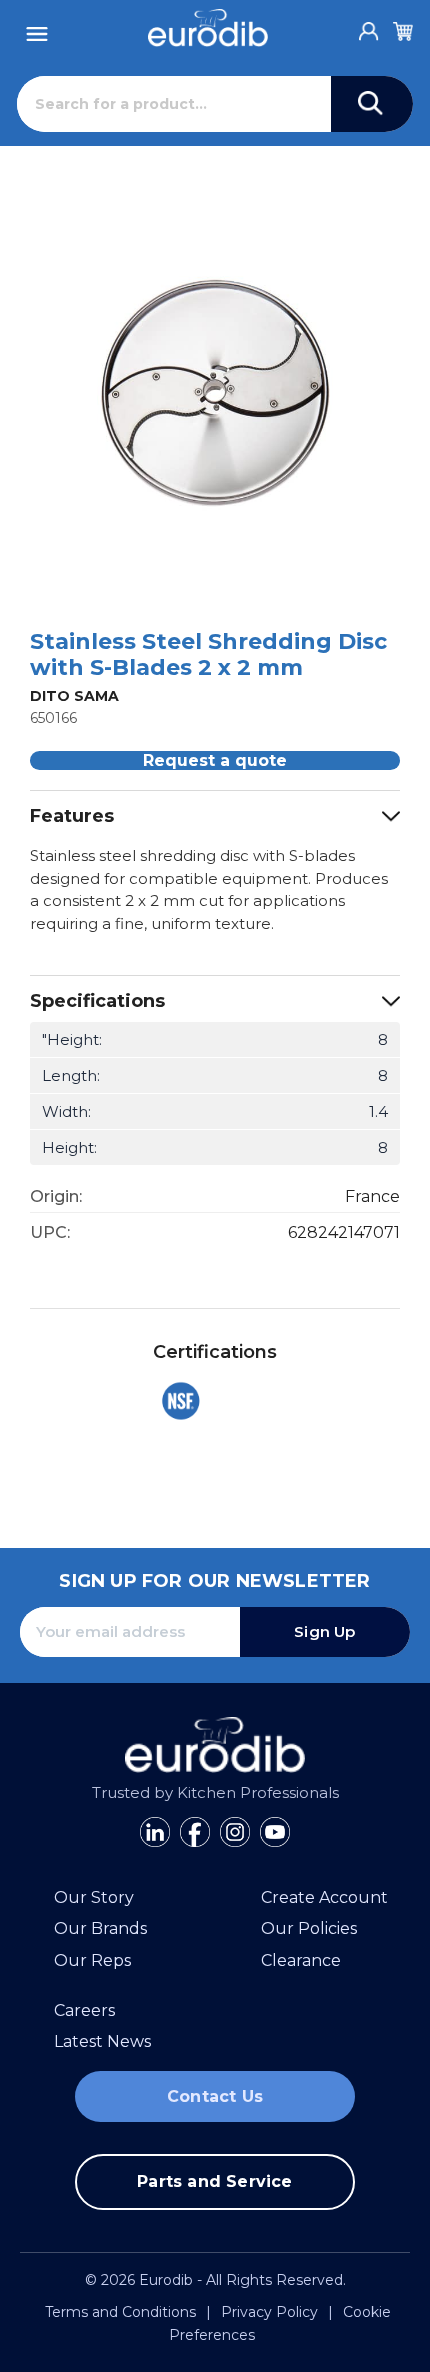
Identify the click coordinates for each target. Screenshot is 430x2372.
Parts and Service (214, 2181)
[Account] (369, 26)
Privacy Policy (269, 2312)
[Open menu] (37, 28)
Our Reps (92, 1960)
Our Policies (309, 1928)
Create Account (324, 1897)
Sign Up (324, 1631)
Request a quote (215, 760)
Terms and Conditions (120, 2312)
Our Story (94, 1897)
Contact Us (215, 2096)
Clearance (301, 1960)
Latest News (102, 2041)
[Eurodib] (208, 28)
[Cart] (403, 28)
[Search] (372, 104)
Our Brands (100, 1928)
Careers (84, 2010)
